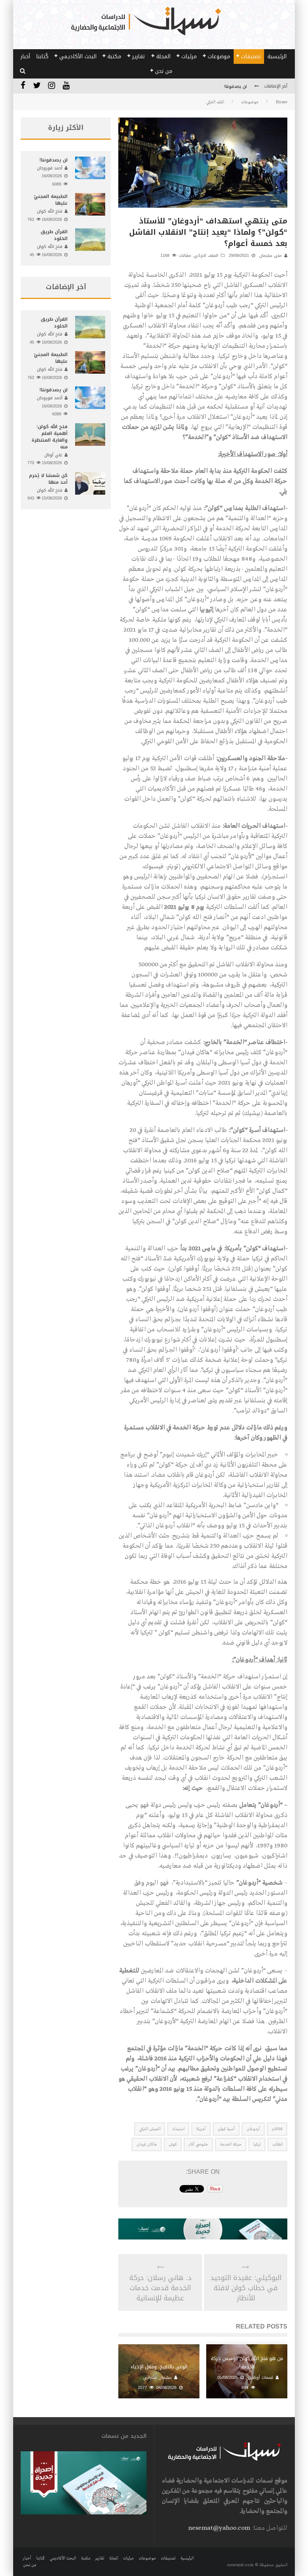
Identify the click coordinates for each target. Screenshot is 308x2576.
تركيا (257, 2144)
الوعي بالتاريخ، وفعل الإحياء (159, 2367)
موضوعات (219, 57)
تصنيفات (251, 57)
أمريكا (201, 2129)
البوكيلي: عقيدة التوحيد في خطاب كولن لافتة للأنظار (246, 2288)
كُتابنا (42, 57)
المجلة (163, 57)
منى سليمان (270, 256)
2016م (277, 2129)
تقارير (139, 57)
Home (282, 102)
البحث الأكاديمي (78, 57)
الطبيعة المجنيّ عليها (51, 200)
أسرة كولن (226, 2129)
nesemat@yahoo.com (219, 2528)
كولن (173, 2144)
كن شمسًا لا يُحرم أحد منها (48, 479)
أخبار (25, 57)
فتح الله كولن (50, 211)
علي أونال (53, 455)
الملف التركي (206, 256)
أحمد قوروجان (50, 168)
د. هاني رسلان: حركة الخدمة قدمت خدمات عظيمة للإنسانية (160, 2288)
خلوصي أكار (198, 2144)
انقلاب (277, 2144)
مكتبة (114, 57)
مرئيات (189, 57)
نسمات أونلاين (260, 2378)
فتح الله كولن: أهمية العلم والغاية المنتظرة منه (202, 87)
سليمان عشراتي (157, 2378)
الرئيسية (277, 57)
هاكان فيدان (147, 2144)
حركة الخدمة (231, 2144)
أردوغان (253, 2129)
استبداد (178, 2129)
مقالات (185, 256)
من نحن (164, 71)
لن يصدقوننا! (54, 160)
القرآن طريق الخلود (54, 235)
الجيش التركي (150, 2129)
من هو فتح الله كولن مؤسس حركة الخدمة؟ (247, 2362)
